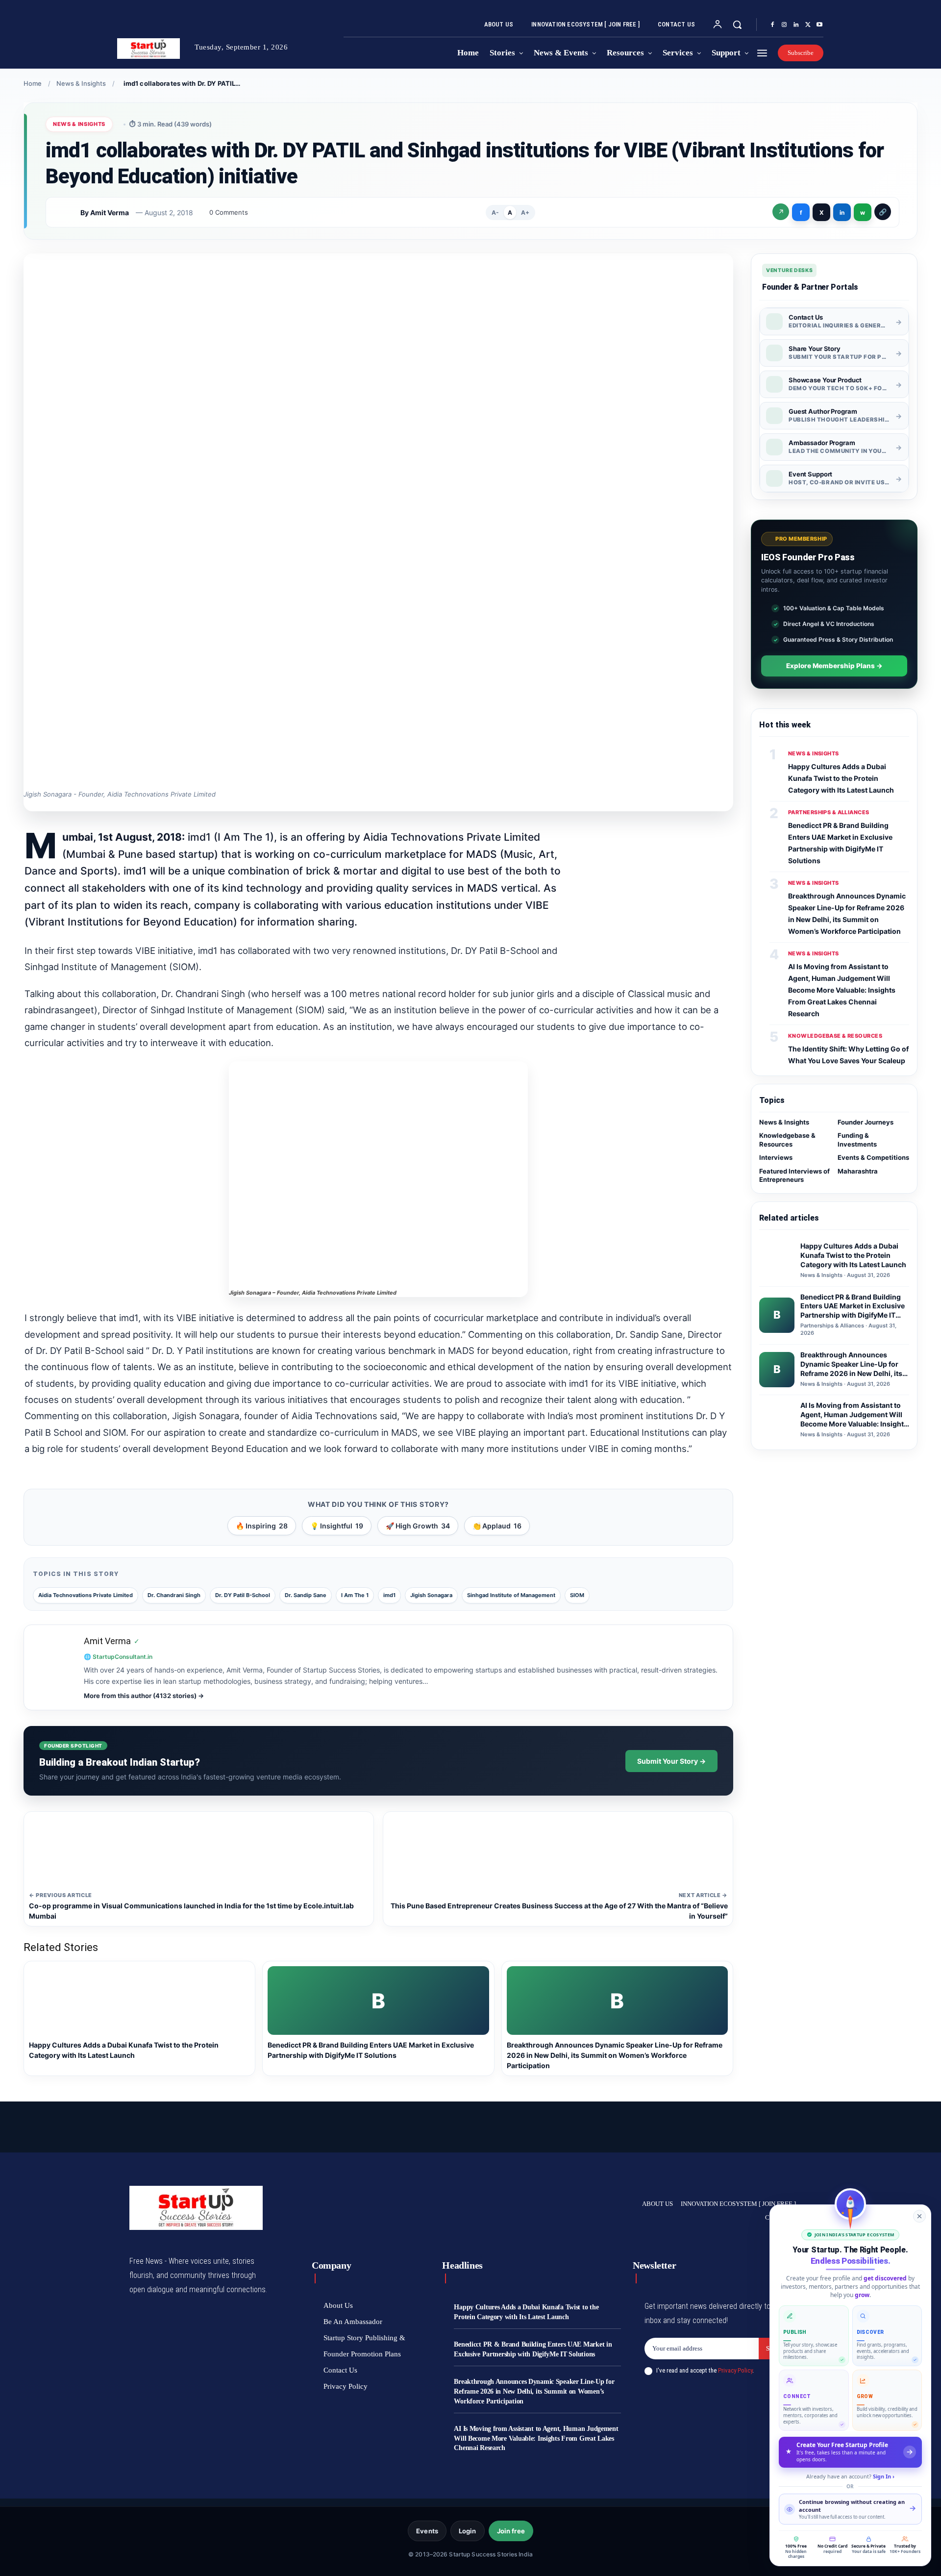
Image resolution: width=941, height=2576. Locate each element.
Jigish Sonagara (431, 1595)
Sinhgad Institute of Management (511, 1595)
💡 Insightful (337, 1526)
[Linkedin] (796, 25)
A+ (525, 213)
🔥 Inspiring (262, 1526)
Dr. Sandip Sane (306, 1595)
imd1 (389, 1595)
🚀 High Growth (418, 1526)
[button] (737, 25)
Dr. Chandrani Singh (174, 1595)
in (842, 213)
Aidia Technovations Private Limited (86, 1595)
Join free (511, 2531)
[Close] (919, 2216)
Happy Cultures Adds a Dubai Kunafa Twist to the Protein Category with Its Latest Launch (841, 778)
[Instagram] (784, 25)
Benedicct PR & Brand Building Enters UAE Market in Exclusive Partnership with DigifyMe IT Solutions (533, 2349)
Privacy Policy (735, 2370)
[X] (808, 25)
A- (495, 213)
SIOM (577, 1595)
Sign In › (884, 2476)
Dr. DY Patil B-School (243, 1595)
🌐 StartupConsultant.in (118, 1657)
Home (33, 83)
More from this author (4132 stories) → (144, 1696)
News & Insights (81, 83)
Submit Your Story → (671, 1761)
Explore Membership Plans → (834, 666)
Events (427, 2531)
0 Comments (229, 212)
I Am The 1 (355, 1595)
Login (468, 2531)
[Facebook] (772, 25)
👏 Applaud (497, 1526)
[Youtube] (819, 25)
